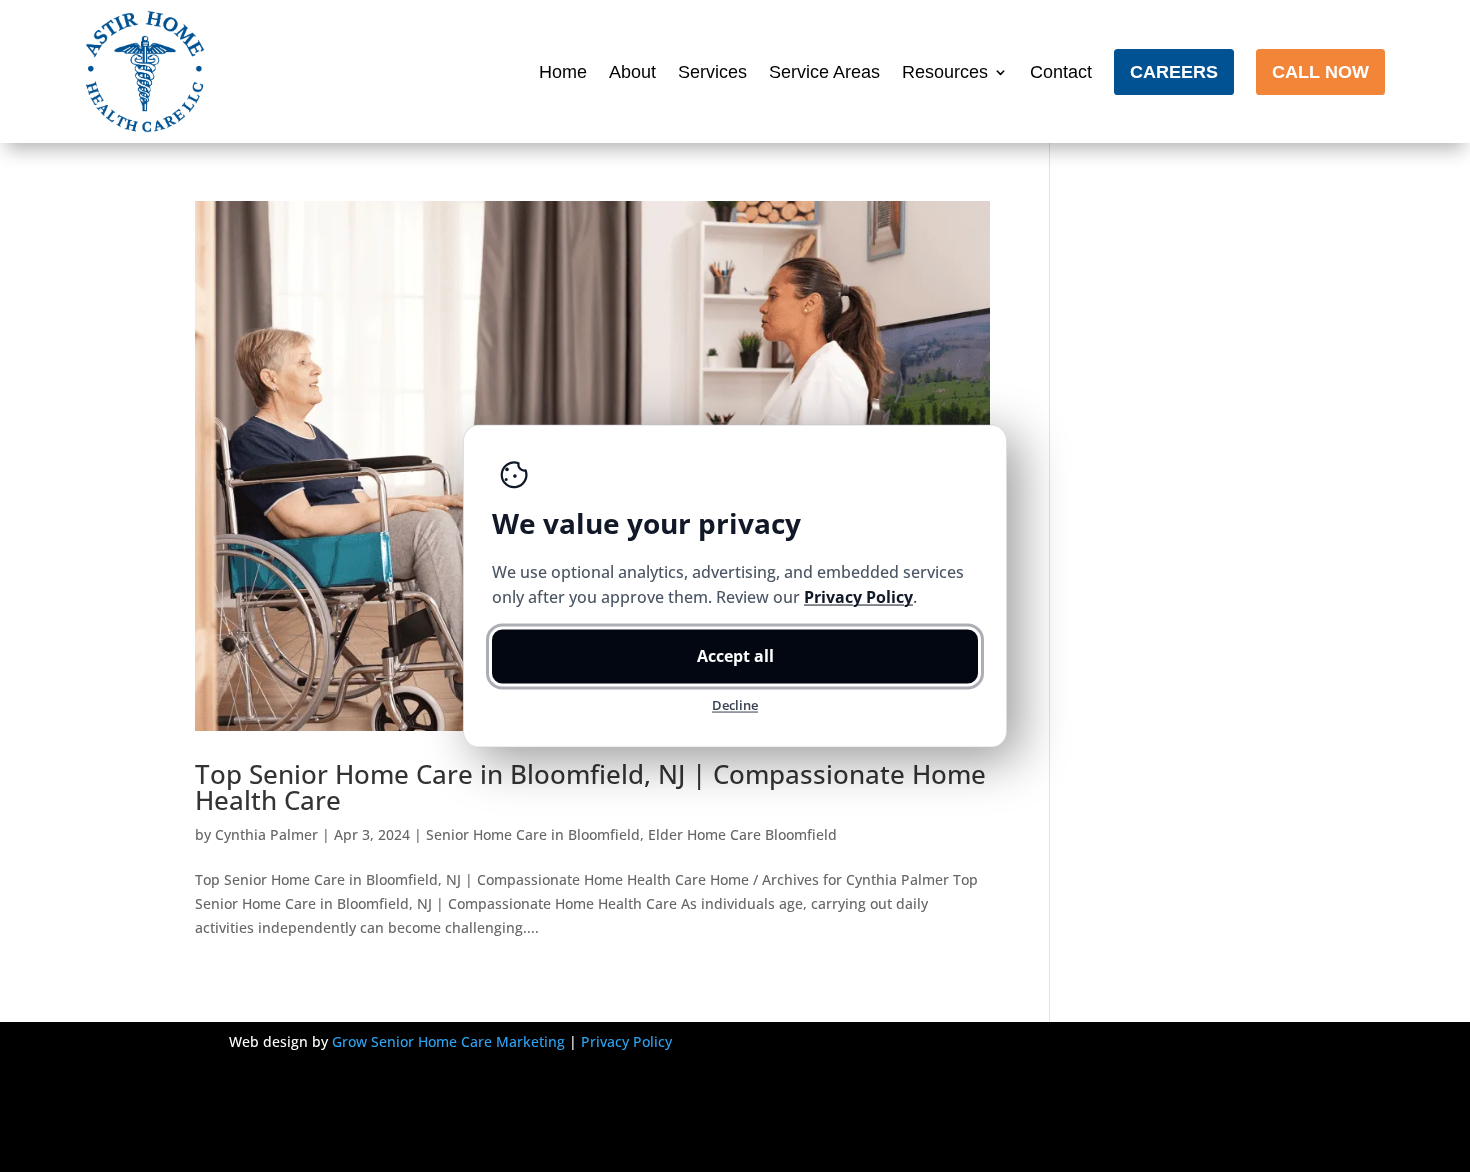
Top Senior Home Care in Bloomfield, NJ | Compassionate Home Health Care (590, 787)
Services (712, 72)
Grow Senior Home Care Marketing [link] (448, 1041)
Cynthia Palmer (266, 834)
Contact (1061, 72)
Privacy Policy (626, 1041)
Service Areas (824, 72)
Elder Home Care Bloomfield (742, 834)
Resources (945, 72)
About (632, 72)
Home (563, 72)
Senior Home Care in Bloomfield (533, 834)
